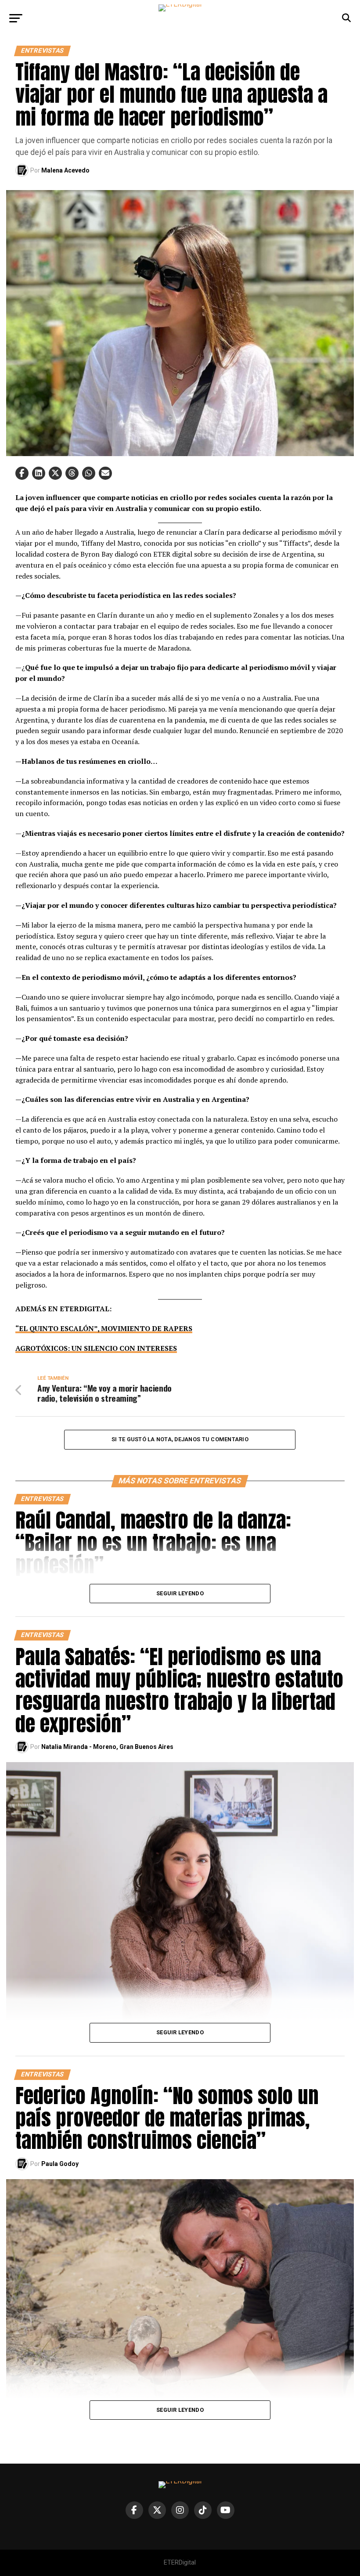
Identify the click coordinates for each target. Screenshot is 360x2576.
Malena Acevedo (65, 170)
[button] (22, 473)
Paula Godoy (60, 2164)
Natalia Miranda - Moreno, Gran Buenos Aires (107, 1747)
